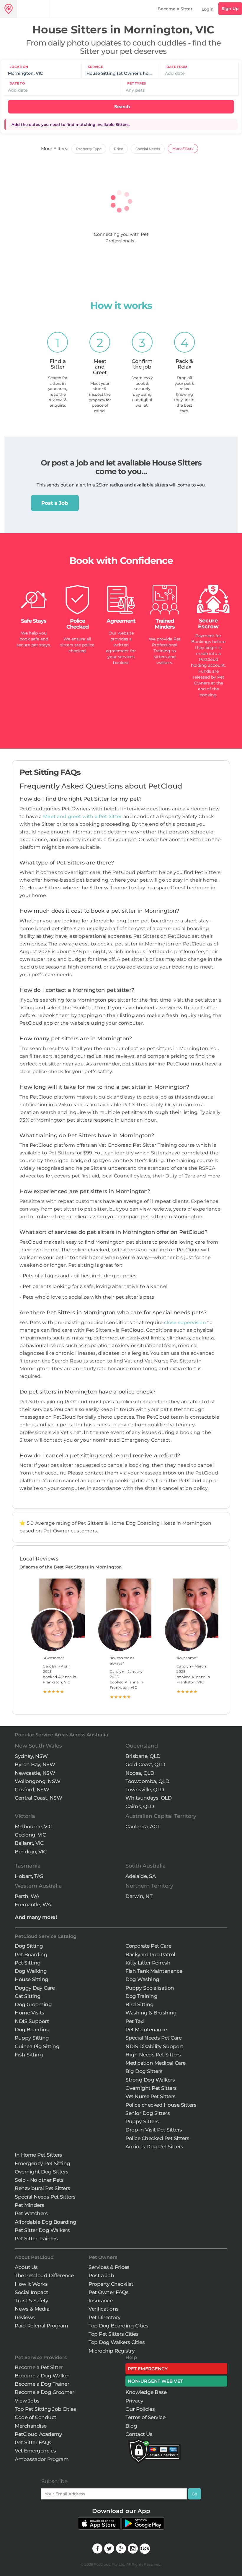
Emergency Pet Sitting (42, 2163)
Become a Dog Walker (42, 2376)
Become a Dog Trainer (42, 2384)
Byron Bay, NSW (35, 1764)
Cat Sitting (28, 1996)
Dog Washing (142, 1979)
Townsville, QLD (145, 1790)
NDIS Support (32, 2021)
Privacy (134, 2401)
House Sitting (32, 1979)
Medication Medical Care (156, 2063)
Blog (131, 2426)
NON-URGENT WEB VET (155, 2381)
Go (194, 2494)
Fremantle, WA (33, 1905)
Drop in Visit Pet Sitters (154, 2130)
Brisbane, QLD (143, 1756)
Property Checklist (111, 2284)
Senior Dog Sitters (148, 2113)
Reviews (25, 2317)
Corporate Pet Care (148, 1946)
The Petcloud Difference (44, 2275)
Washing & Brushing (151, 2013)
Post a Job (55, 503)
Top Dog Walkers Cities (117, 2342)
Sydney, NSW (31, 1756)
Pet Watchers (31, 2213)
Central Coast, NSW (38, 1798)
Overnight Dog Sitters (42, 2172)
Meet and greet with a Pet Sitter (83, 816)
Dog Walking (31, 1971)
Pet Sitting (28, 1963)
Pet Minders (30, 2205)
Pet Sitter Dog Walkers (42, 2230)
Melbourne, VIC (33, 1826)
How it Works (31, 2284)
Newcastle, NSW (35, 1773)
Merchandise (31, 2426)
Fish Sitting (29, 2055)
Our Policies (140, 2409)
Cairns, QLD (140, 1806)
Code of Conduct (36, 2417)
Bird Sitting (139, 2004)
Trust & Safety (31, 2301)
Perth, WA (27, 1896)
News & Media (32, 2309)
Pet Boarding (31, 1954)
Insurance (101, 2301)
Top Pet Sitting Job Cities (45, 2409)
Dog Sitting (29, 1946)
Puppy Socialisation (150, 1988)
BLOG (145, 2549)
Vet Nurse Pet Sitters (151, 2096)
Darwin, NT (139, 1896)
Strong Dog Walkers (150, 2080)
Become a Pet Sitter (39, 2367)
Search (122, 107)
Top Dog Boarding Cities (118, 2326)
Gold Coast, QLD (145, 1764)
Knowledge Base (146, 2392)
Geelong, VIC (30, 1835)
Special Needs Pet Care (153, 2038)
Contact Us (139, 2434)
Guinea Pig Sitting (37, 2046)
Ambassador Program (42, 2459)
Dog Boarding (32, 2030)
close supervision (185, 1322)
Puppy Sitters (142, 2121)
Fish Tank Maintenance (154, 1971)
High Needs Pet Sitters (153, 2055)
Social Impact (31, 2292)
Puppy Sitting (32, 2038)
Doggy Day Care (35, 1988)
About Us (26, 2267)
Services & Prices (109, 2267)
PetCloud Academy (38, 2434)
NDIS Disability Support (154, 2046)
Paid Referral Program (41, 2326)
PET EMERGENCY (148, 2369)
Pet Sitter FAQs (33, 2442)
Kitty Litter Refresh (148, 1963)
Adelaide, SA (140, 1876)
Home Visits (30, 2013)
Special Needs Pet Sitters (45, 2197)
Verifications (104, 2309)
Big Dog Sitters (144, 2071)
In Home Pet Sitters (39, 2155)
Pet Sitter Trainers (36, 2238)
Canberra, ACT (143, 1826)
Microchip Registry (112, 2351)
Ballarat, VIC (29, 1843)
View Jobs (27, 2401)
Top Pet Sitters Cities (113, 2334)
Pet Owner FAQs (108, 2292)
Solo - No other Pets (39, 2180)
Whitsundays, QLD (148, 1798)
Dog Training (141, 1996)
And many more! (36, 1917)
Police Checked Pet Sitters (157, 2138)
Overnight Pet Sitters (151, 2088)
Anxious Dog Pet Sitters (154, 2147)
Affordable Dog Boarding (46, 2222)
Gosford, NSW (32, 1790)
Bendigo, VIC (31, 1852)
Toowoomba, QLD (147, 1781)
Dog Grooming (33, 2004)
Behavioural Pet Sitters (42, 2188)
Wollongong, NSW (38, 1781)
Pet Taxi (135, 2021)
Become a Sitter (175, 9)
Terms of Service (145, 2417)
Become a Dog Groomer (44, 2392)
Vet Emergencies (35, 2451)
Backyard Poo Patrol (150, 1954)
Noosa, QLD (140, 1773)
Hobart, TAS (29, 1876)
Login (208, 9)
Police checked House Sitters (161, 2105)
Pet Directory (105, 2317)
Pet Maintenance (146, 2030)
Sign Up (230, 9)
